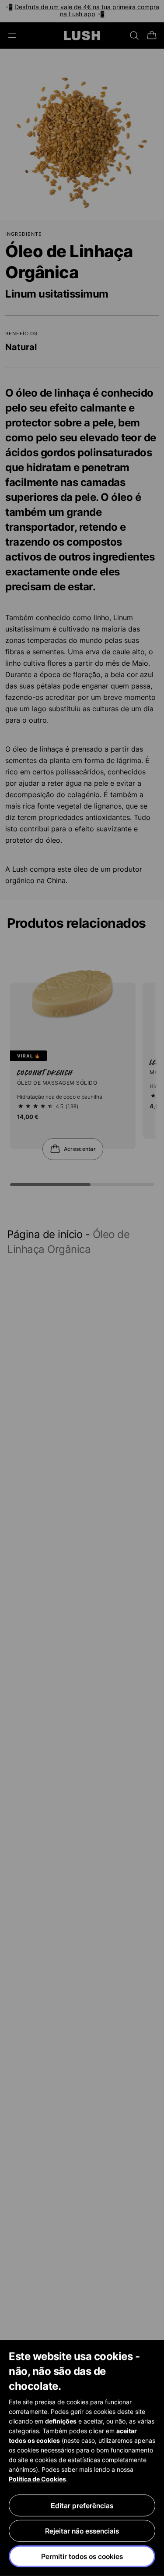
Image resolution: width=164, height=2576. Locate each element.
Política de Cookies (37, 2479)
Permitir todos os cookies (82, 2556)
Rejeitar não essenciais (82, 2531)
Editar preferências (82, 2505)
